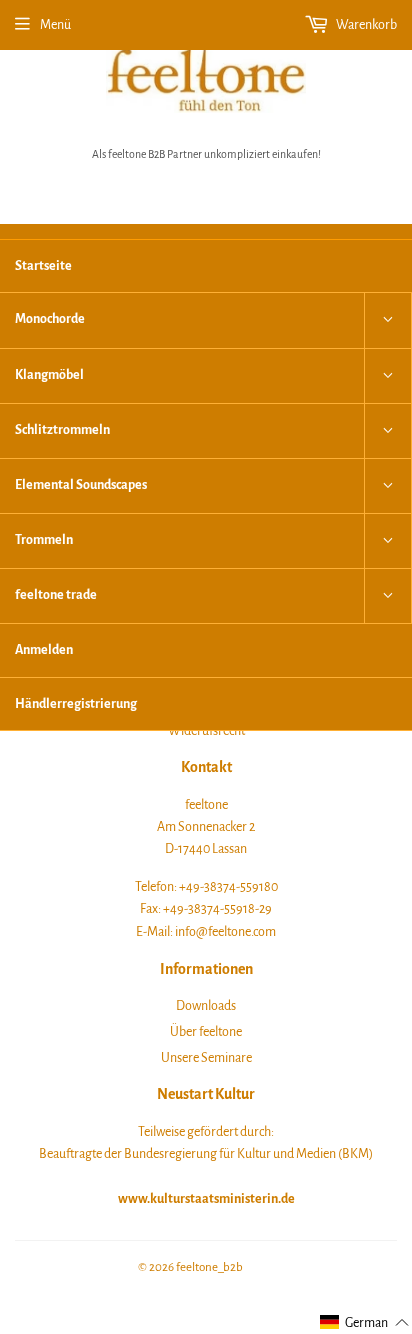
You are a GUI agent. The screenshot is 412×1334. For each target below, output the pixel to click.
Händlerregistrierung (76, 704)
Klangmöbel (49, 375)
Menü (55, 25)
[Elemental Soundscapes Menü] (388, 486)
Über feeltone (206, 1032)
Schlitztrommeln (62, 430)
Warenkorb (365, 25)
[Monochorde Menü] (388, 320)
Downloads (206, 1006)
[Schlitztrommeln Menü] (388, 431)
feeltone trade (56, 595)
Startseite (43, 266)
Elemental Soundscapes (81, 485)
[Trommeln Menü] (388, 541)
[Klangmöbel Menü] (388, 376)
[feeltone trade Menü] (388, 596)
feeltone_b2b (209, 1267)
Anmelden (44, 650)
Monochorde (50, 319)
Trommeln (44, 540)
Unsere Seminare (206, 1058)
